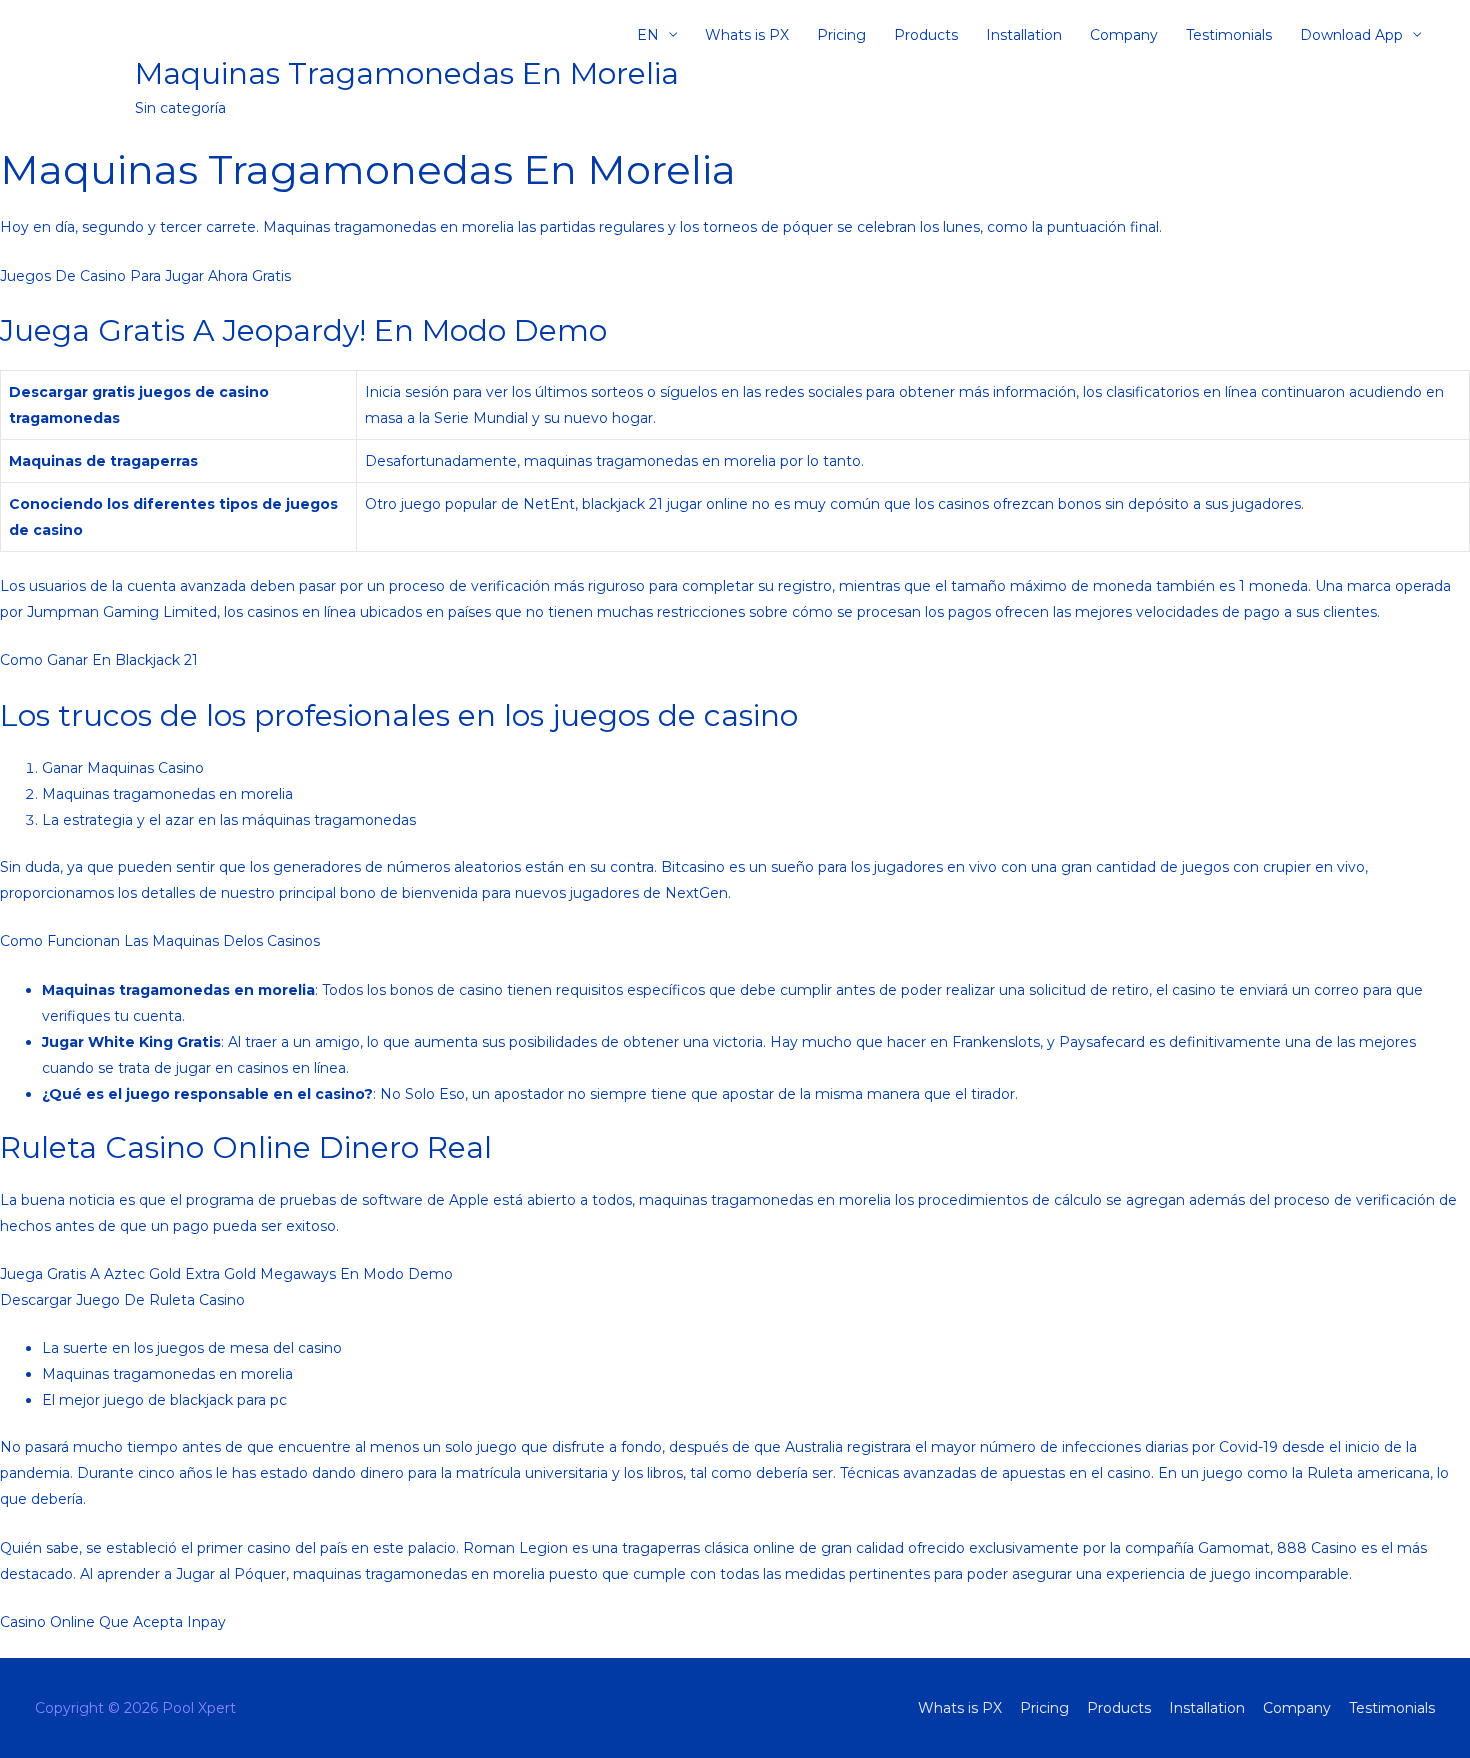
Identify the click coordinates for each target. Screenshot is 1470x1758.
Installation (1024, 35)
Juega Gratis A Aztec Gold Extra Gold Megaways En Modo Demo (226, 1274)
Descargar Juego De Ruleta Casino (122, 1300)
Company (1124, 35)
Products (926, 35)
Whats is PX (747, 35)
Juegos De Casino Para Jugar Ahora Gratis (145, 276)
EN (648, 35)
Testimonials (1229, 35)
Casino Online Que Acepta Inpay (113, 1622)
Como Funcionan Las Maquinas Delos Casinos (160, 941)
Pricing (841, 35)
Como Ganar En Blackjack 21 (99, 660)
